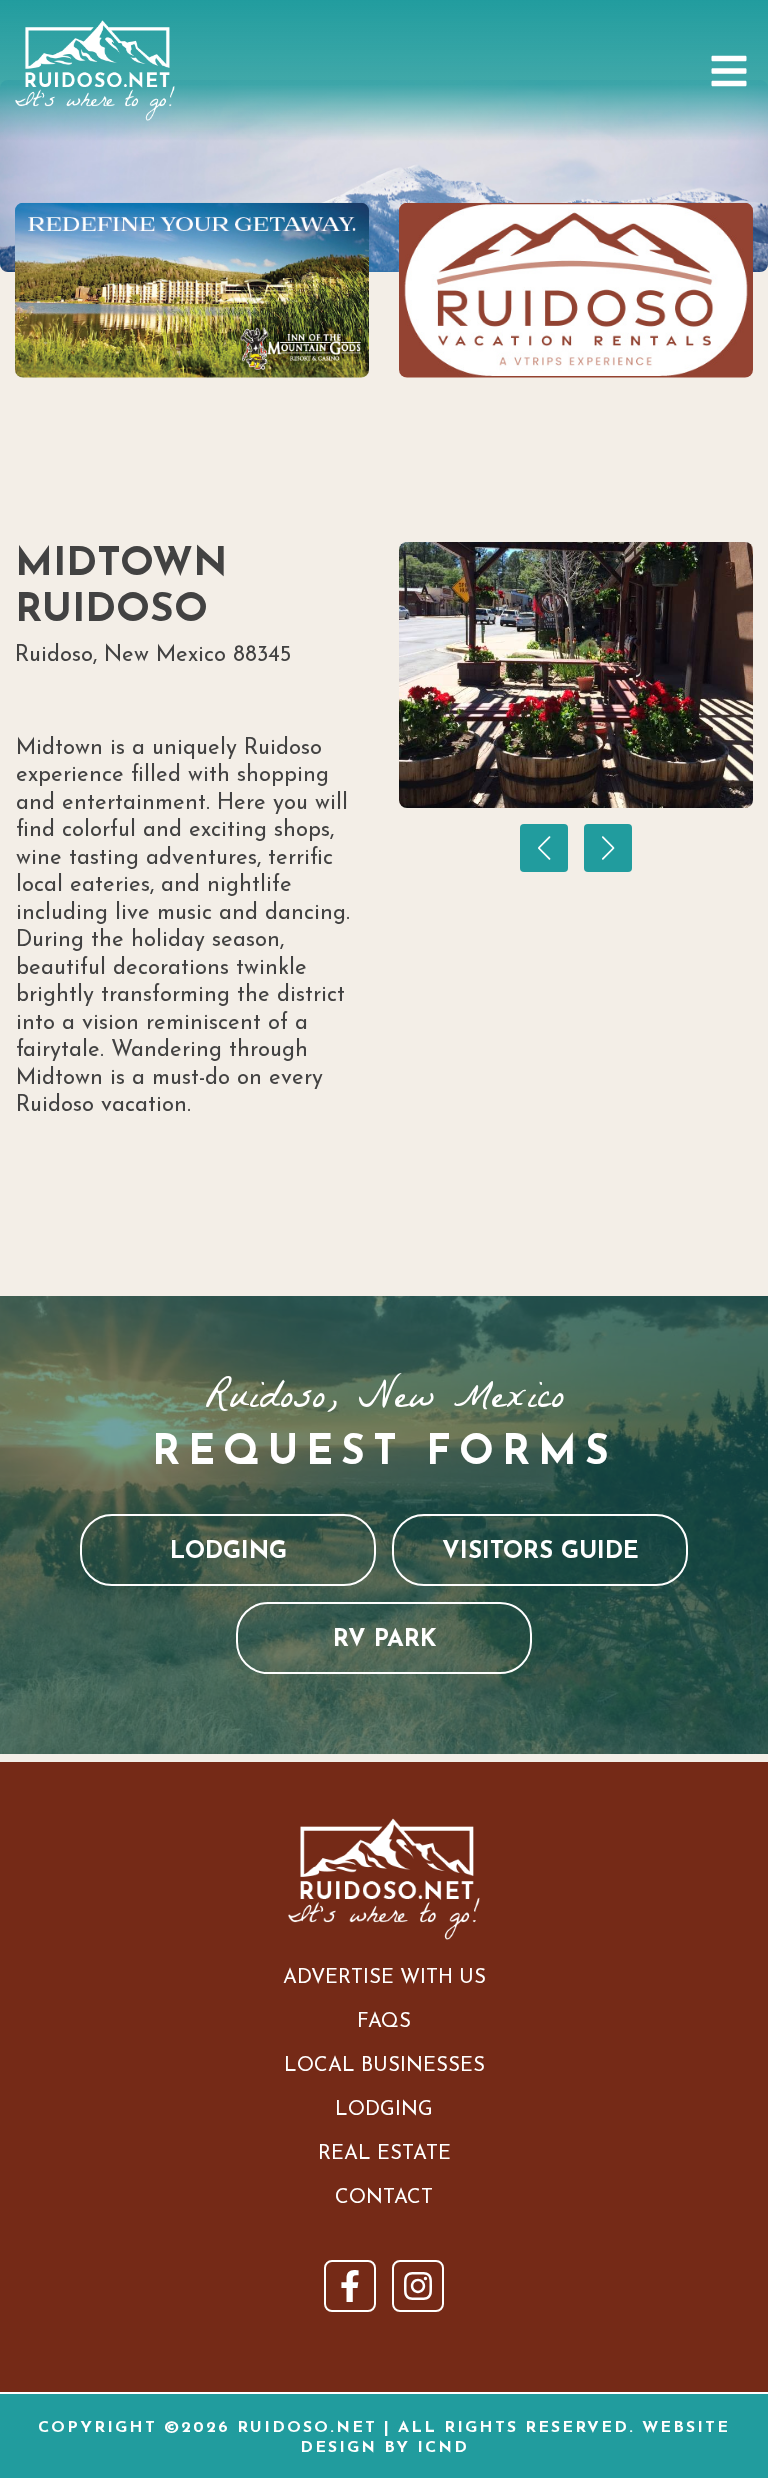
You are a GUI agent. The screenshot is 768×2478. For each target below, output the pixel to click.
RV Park (384, 1640)
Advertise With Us (384, 1978)
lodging (228, 1552)
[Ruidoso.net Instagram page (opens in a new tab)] (418, 2286)
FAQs (384, 2022)
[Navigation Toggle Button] (729, 71)
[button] (544, 848)
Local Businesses (384, 2066)
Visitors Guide (540, 1552)
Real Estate (384, 2154)
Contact (384, 2198)
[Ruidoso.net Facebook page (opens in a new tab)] (350, 2286)
